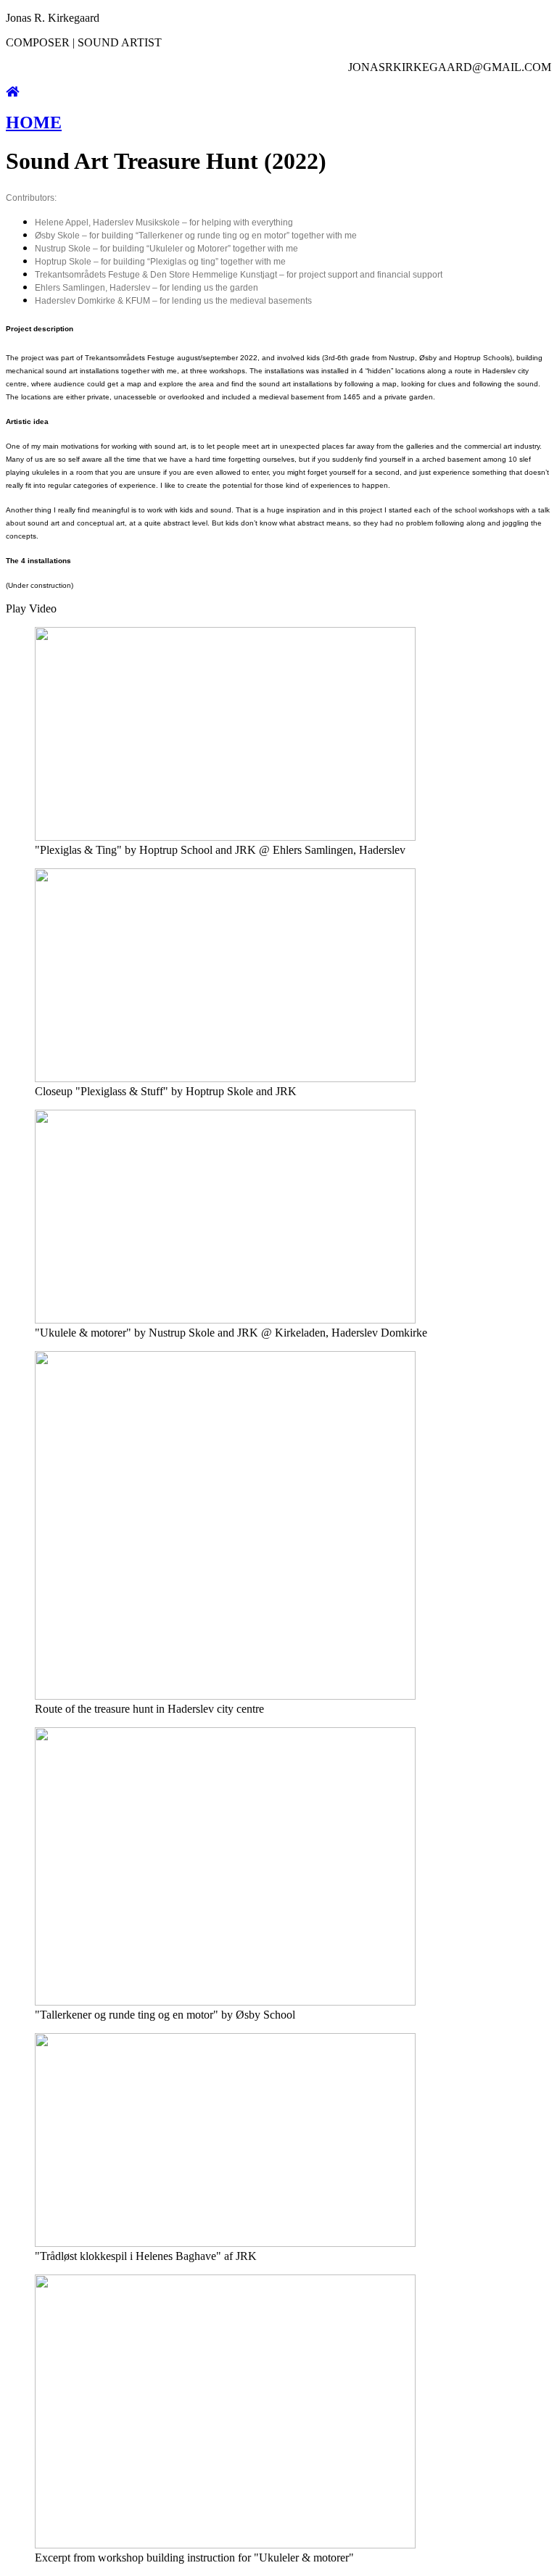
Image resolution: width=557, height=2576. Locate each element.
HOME (34, 122)
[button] (278, 609)
